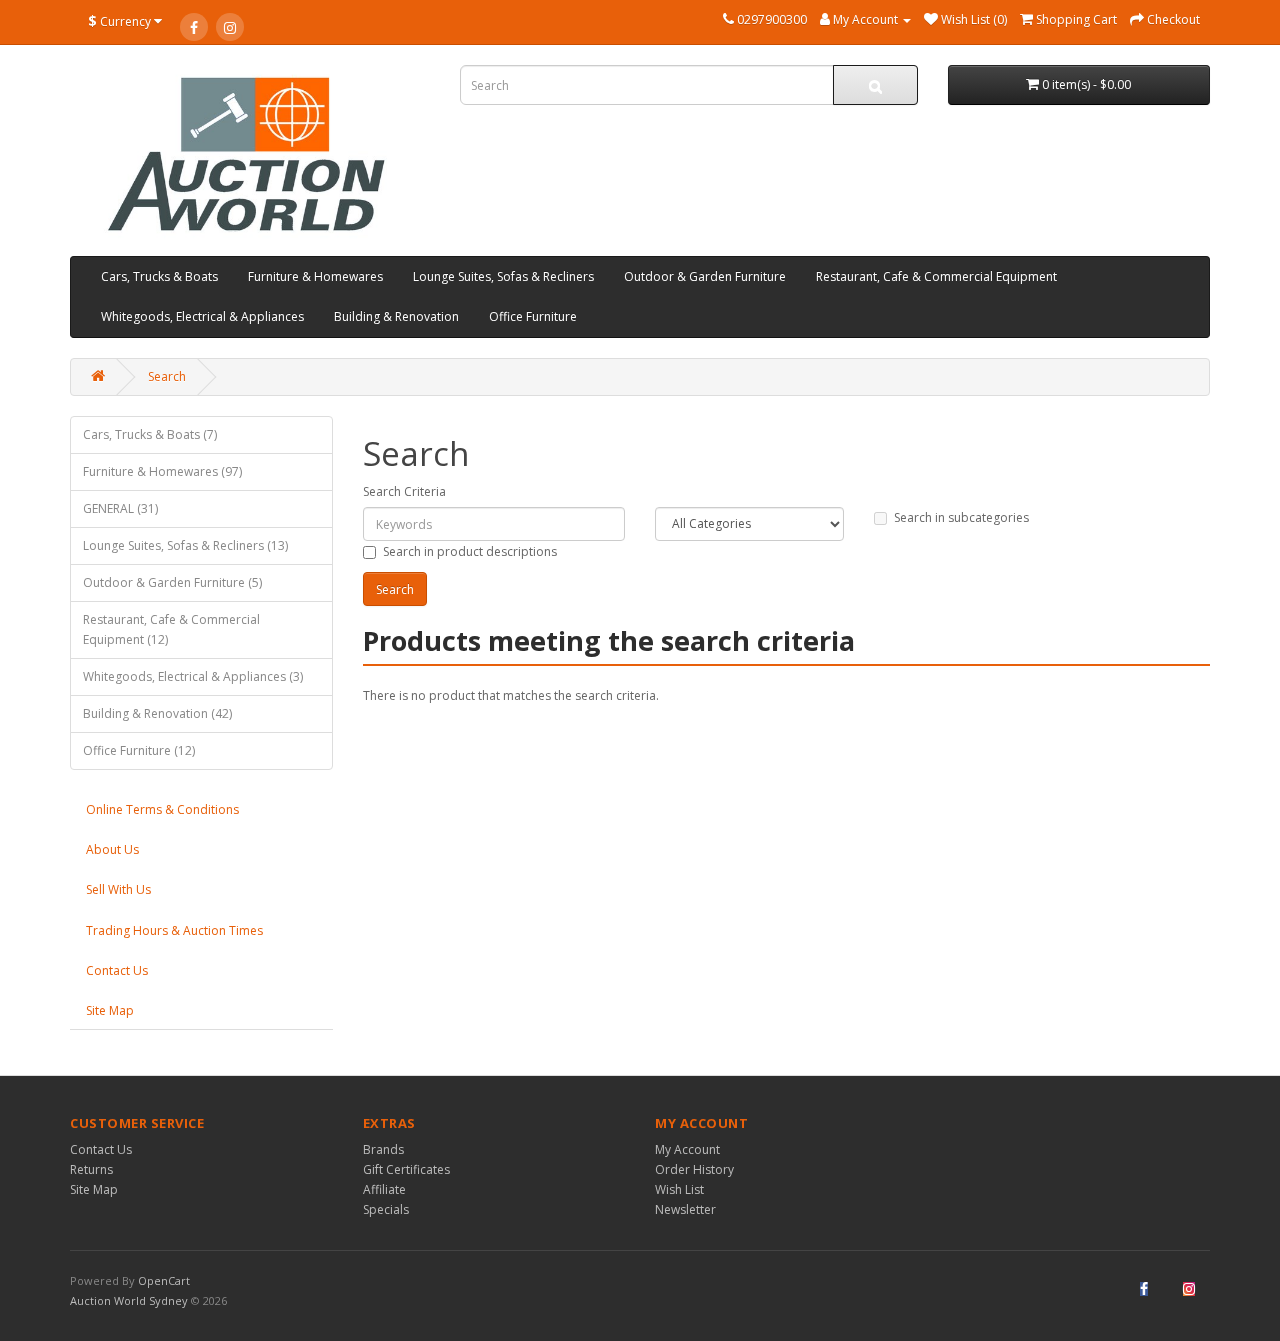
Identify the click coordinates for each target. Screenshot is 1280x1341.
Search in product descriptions (470, 551)
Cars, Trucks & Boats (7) (150, 434)
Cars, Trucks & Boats (159, 276)
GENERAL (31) (120, 508)
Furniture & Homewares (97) (162, 471)
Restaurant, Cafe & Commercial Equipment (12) (171, 629)
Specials (386, 1209)
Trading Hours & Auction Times (174, 930)
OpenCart (164, 1280)
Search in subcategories (961, 517)
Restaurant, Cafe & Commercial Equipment (936, 276)
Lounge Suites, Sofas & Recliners (503, 276)
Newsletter (685, 1209)
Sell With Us (118, 889)
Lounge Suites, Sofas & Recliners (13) (185, 545)
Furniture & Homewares (315, 276)
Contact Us (117, 970)
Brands (383, 1149)
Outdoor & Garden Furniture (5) (172, 582)
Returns (91, 1169)
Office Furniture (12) (139, 750)
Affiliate (384, 1189)
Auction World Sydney (130, 1300)
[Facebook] (194, 27)
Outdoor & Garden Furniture (705, 276)
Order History (694, 1169)
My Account (687, 1149)
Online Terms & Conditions (162, 809)
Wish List (679, 1189)
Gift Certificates (406, 1169)
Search (167, 376)
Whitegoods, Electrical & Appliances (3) (193, 676)
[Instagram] (230, 27)
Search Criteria (404, 491)
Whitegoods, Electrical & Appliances (202, 316)
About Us (112, 849)
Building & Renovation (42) (157, 713)
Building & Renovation (396, 316)
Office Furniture (533, 316)
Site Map (110, 1010)
